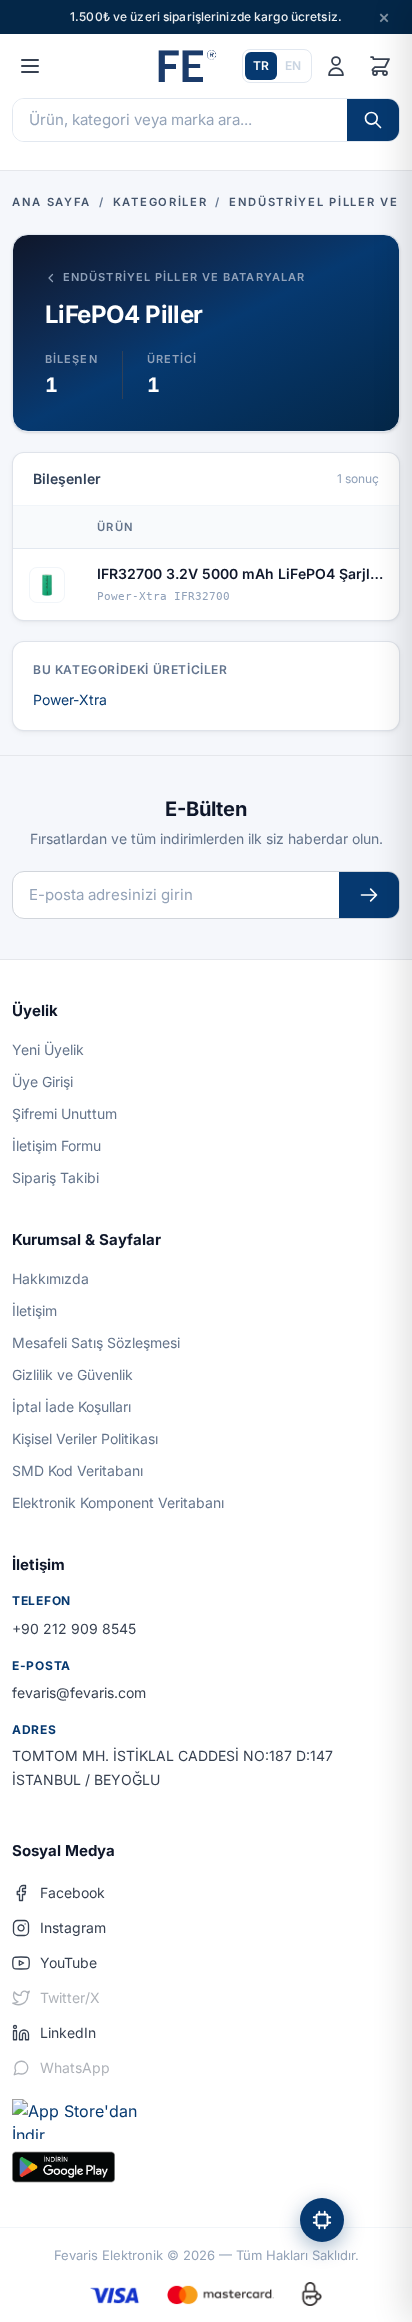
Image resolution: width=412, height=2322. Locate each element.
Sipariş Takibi (55, 1177)
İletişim (34, 1310)
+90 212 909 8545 (74, 1628)
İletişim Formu (56, 1145)
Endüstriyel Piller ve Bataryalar (184, 277)
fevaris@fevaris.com (79, 1692)
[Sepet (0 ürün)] (380, 66)
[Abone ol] (369, 895)
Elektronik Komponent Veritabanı (118, 1502)
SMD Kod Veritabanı (77, 1470)
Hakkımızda (50, 1278)
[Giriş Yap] (336, 66)
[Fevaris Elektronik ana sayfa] (185, 66)
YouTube (68, 1962)
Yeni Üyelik (48, 1049)
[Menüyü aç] (30, 66)
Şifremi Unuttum (64, 1113)
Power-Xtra (70, 699)
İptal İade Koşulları (71, 1406)
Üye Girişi (42, 1081)
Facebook (72, 1892)
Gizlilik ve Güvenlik (72, 1374)
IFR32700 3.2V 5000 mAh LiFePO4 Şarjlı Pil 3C (241, 573)
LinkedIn (68, 2032)
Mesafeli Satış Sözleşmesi (96, 1342)
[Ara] (373, 120)
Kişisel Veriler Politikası (85, 1438)
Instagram (73, 1927)
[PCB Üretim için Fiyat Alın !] (322, 2220)
